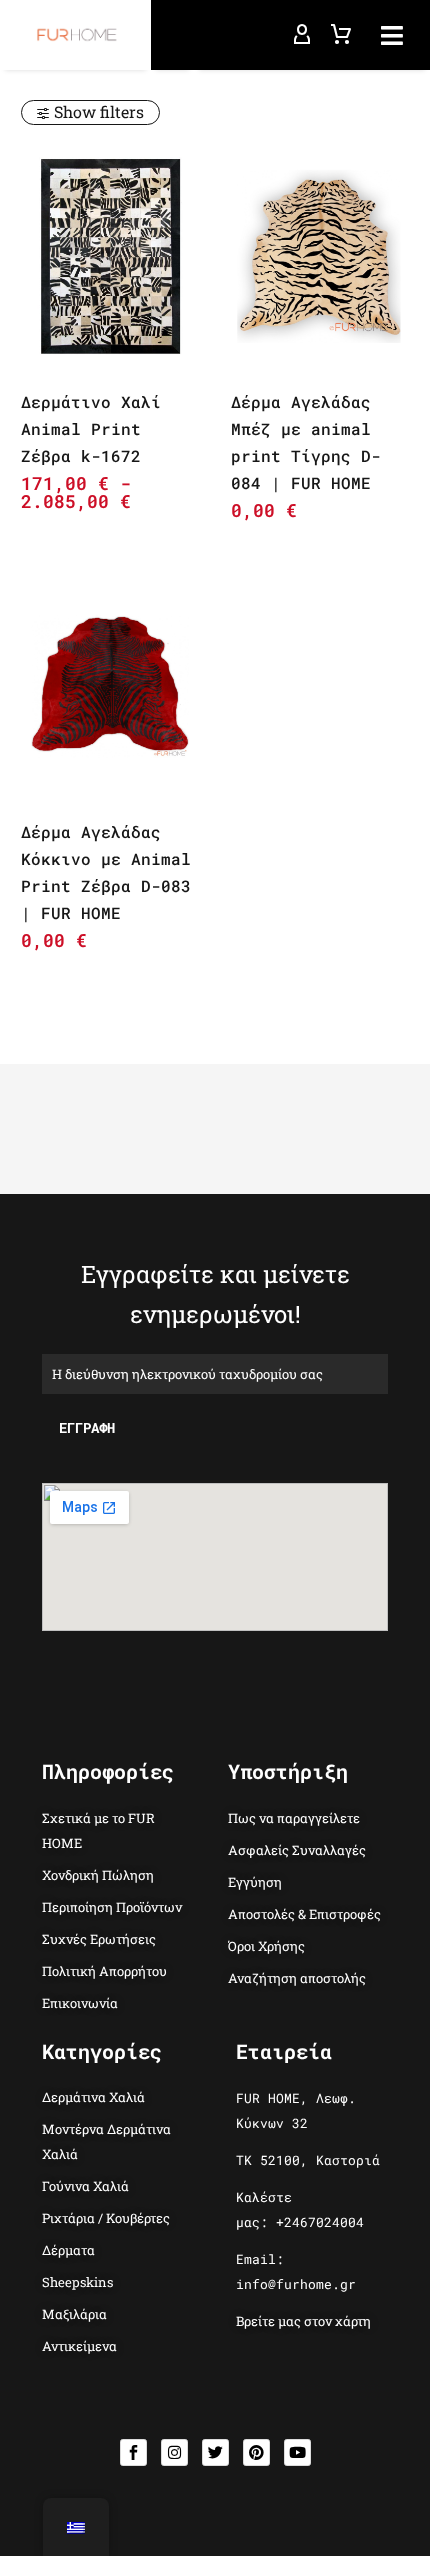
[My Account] (302, 35)
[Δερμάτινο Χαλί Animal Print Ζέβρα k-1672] (110, 256)
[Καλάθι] (341, 35)
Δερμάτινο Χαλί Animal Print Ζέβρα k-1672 (91, 428)
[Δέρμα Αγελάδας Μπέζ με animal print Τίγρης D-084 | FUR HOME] (320, 256)
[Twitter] (215, 2452)
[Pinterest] (256, 2452)
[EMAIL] (215, 1372)
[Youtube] (297, 2452)
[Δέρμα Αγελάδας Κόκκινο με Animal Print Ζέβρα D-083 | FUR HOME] (110, 687)
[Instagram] (174, 2452)
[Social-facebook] (133, 2452)
